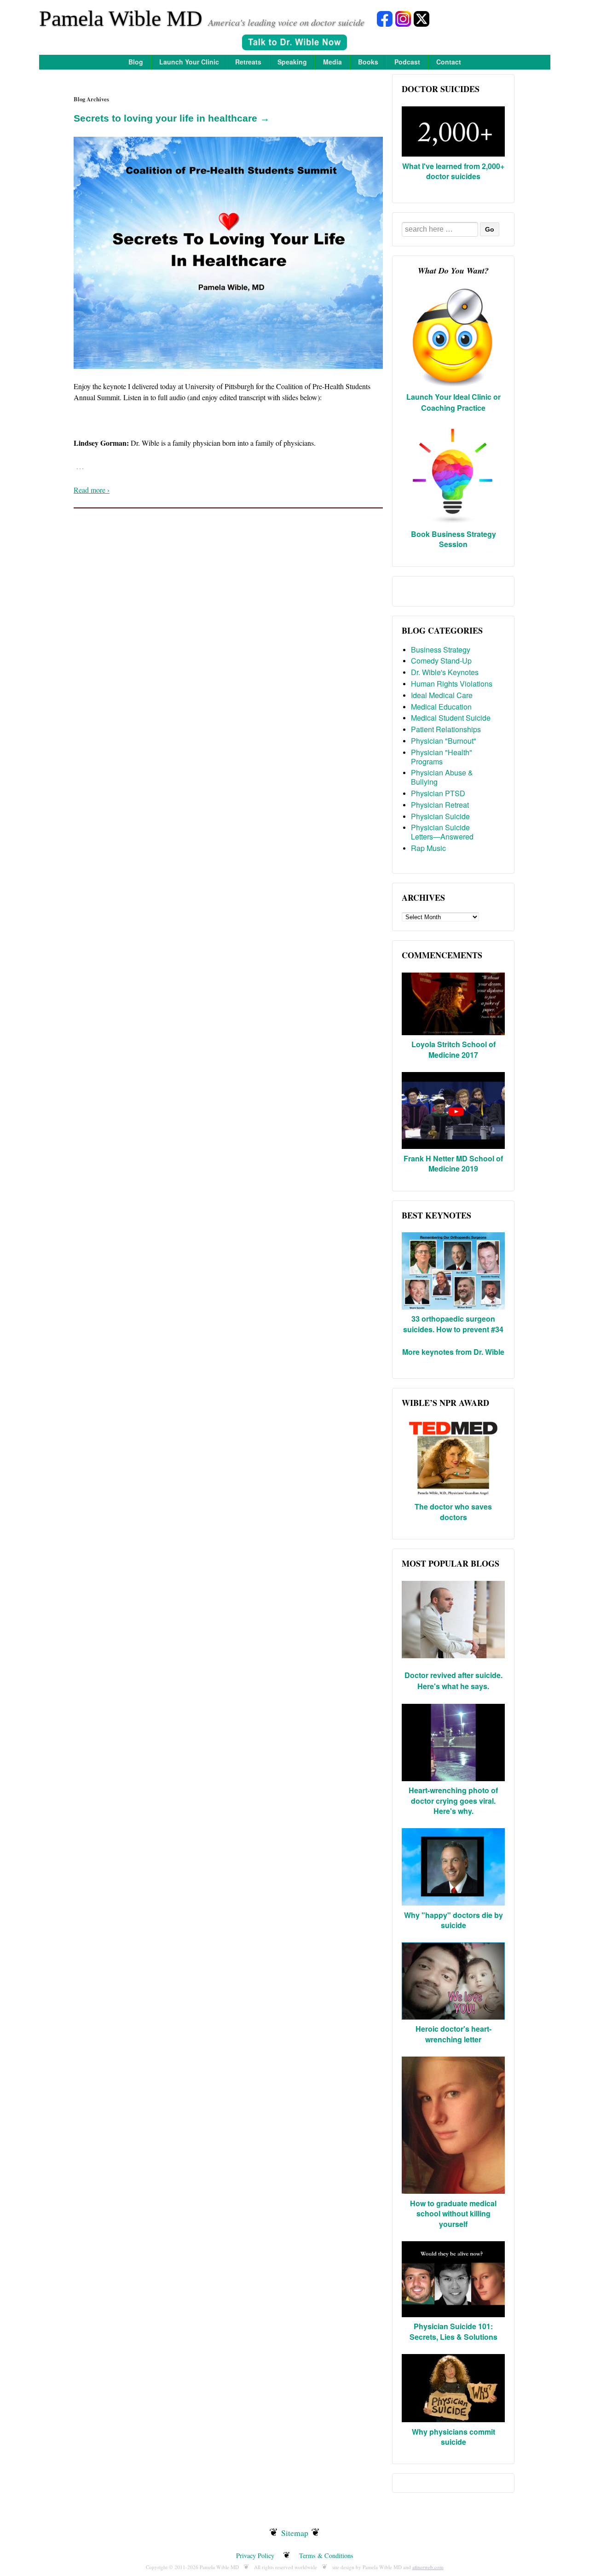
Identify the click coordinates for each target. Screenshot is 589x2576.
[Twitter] (422, 18)
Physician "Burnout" (444, 741)
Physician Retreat (440, 805)
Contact (449, 62)
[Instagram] (403, 18)
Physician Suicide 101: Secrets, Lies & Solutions (453, 2331)
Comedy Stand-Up (441, 661)
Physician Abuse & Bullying (442, 777)
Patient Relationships (446, 729)
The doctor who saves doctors (453, 1512)
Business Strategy (441, 650)
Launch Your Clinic (189, 62)
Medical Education (441, 707)
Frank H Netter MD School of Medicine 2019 (453, 1163)
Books (368, 62)
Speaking (292, 62)
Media (332, 62)
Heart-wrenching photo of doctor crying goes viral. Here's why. (453, 1801)
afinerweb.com (428, 2567)
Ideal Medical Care (442, 695)
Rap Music (428, 848)
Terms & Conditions (326, 2556)
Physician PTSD (438, 793)
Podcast (407, 62)
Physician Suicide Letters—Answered (442, 832)
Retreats (248, 62)
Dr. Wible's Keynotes (445, 672)
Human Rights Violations (452, 684)
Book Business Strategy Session (453, 539)
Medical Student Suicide (451, 718)
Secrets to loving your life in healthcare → (172, 118)
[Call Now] (294, 44)
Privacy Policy (255, 2556)
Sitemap (295, 2533)
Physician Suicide (440, 816)
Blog (136, 62)
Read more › (92, 490)
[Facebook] (385, 18)
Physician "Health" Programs (442, 757)
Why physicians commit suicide (453, 2437)
